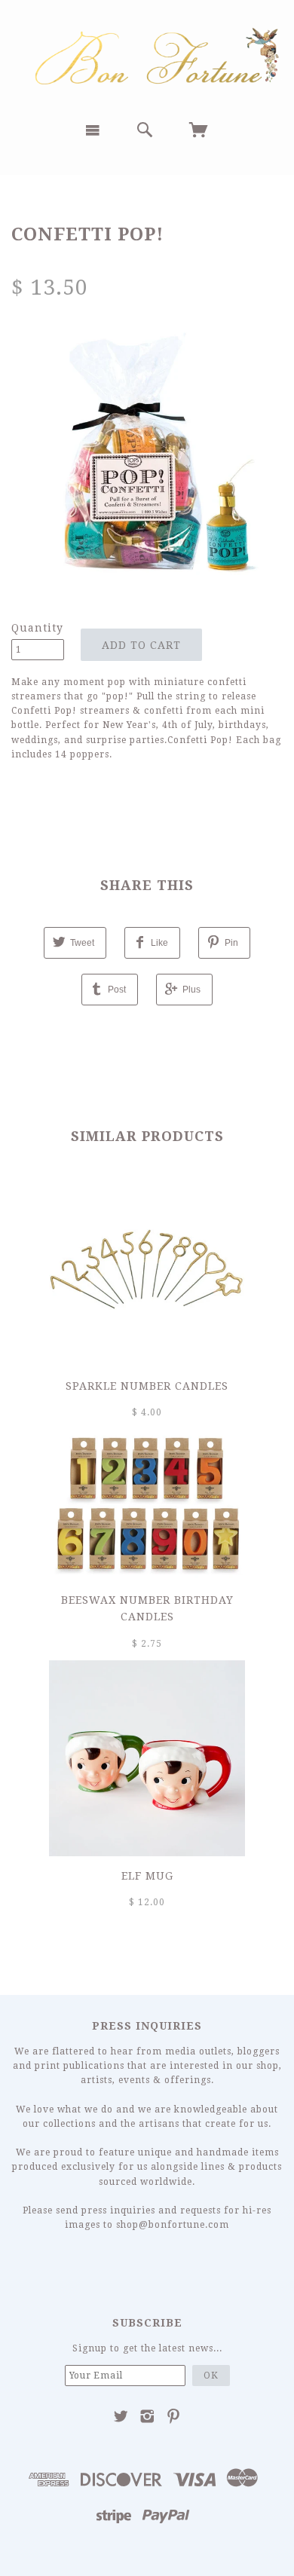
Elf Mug (147, 1876)
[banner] (147, 55)
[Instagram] (147, 2416)
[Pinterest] (174, 2416)
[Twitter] (121, 2416)
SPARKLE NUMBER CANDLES (147, 1386)
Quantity (37, 628)
